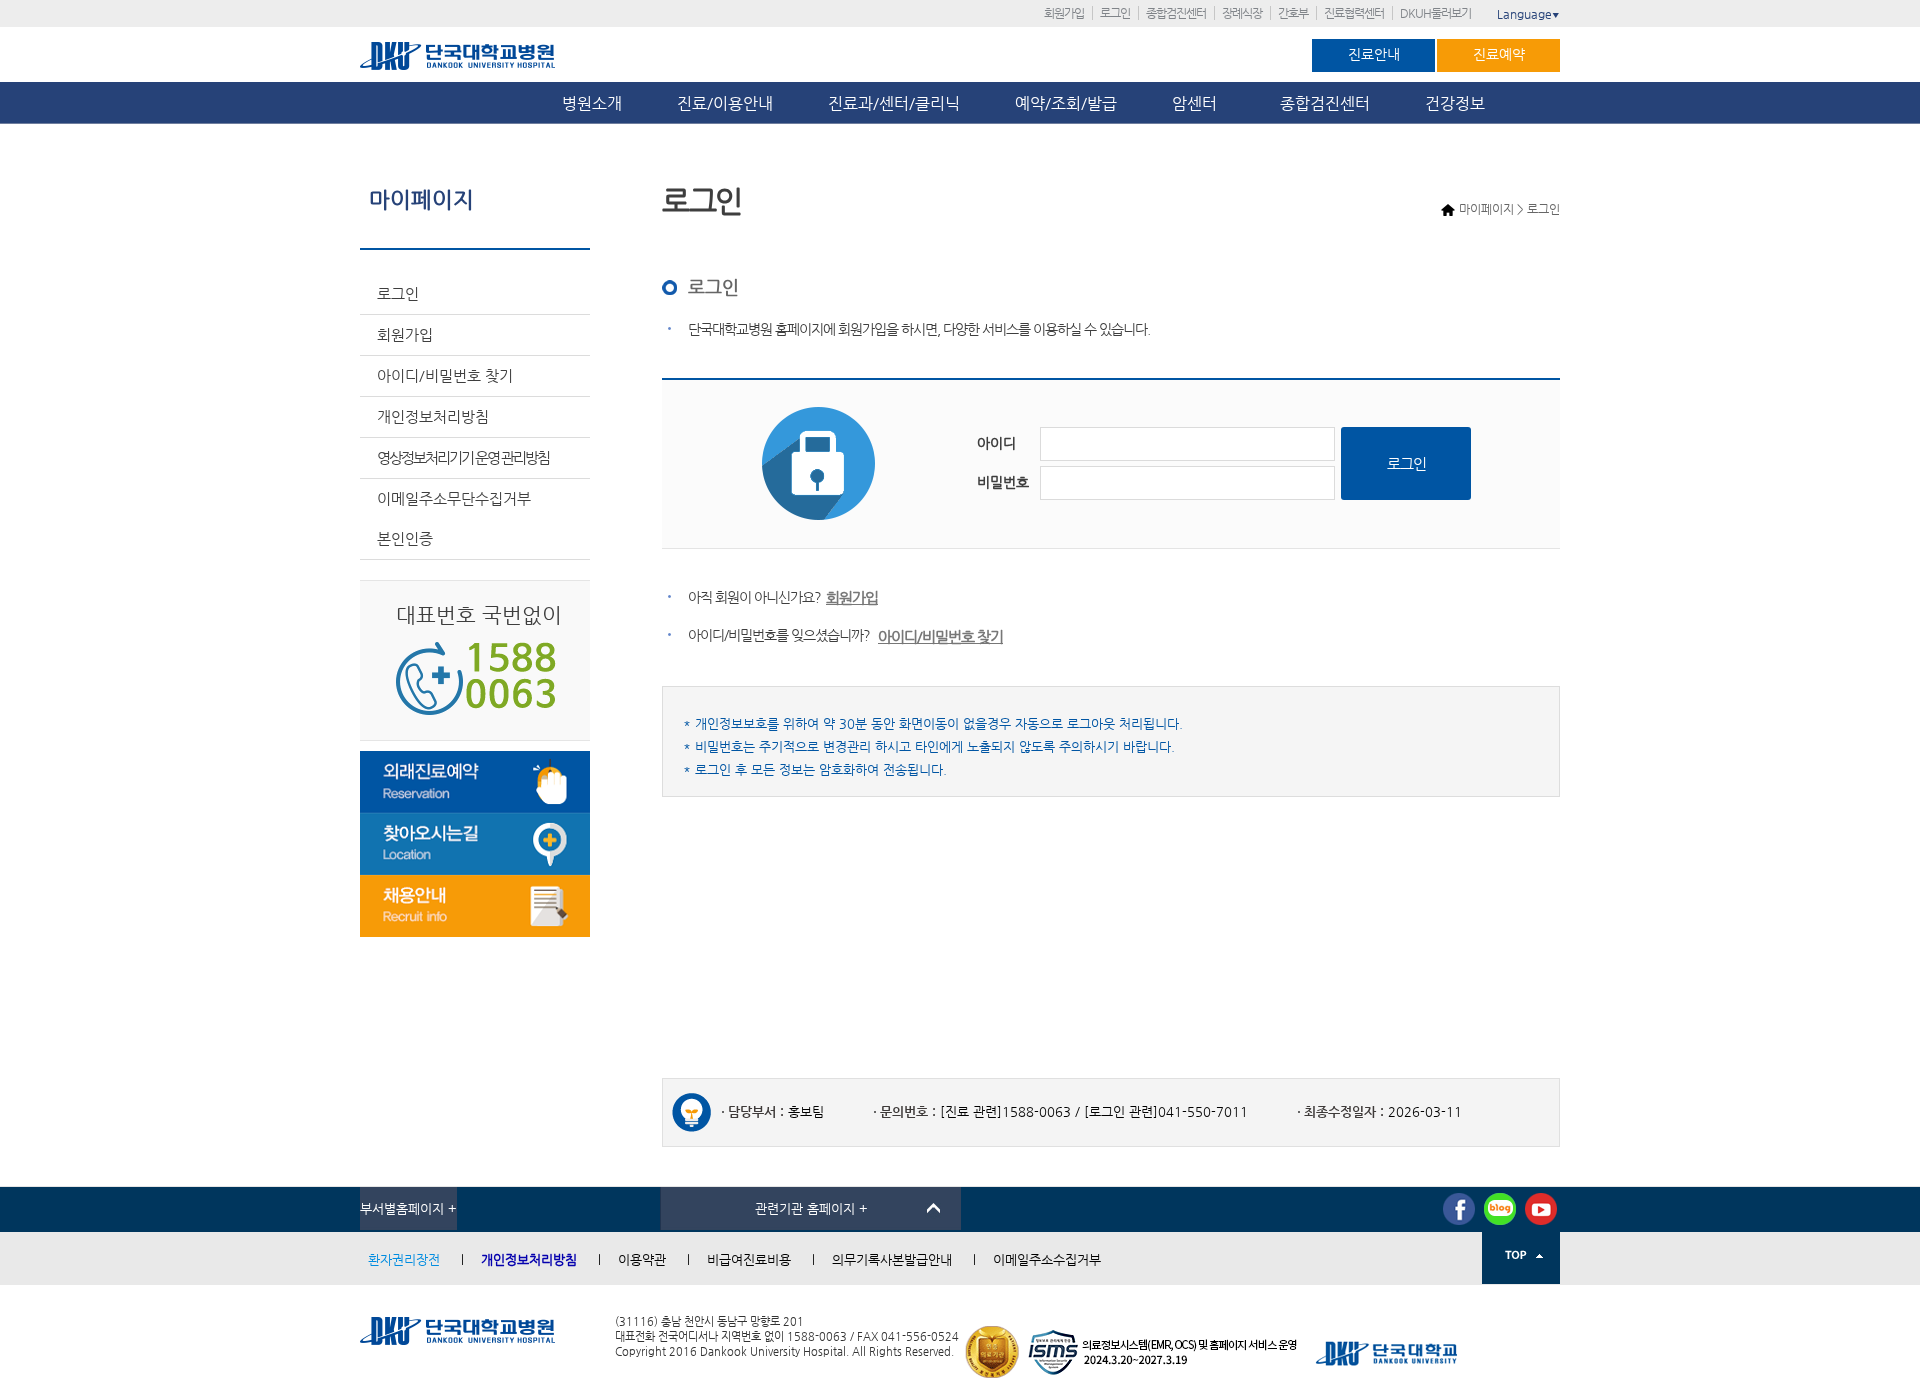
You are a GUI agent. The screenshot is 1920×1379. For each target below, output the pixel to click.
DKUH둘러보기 (1435, 13)
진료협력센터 (1354, 13)
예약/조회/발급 (1066, 103)
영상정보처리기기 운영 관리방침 (463, 457)
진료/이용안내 (725, 103)
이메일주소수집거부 (1047, 1259)
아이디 (996, 443)
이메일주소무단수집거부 (454, 498)
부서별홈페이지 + (408, 1208)
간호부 (1293, 13)
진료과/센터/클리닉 (894, 103)
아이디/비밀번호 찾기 (445, 375)
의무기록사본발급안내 (892, 1259)
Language (1528, 14)
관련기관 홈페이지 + (811, 1208)
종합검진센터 (1176, 13)
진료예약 (1499, 54)
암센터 (1198, 103)
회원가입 (1064, 13)
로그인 (1115, 13)
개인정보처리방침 (433, 416)
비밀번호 (1003, 482)
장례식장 (1242, 13)
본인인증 (405, 538)
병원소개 (592, 103)
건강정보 (1455, 103)
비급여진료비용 (749, 1259)
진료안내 (1374, 54)
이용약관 (642, 1259)
